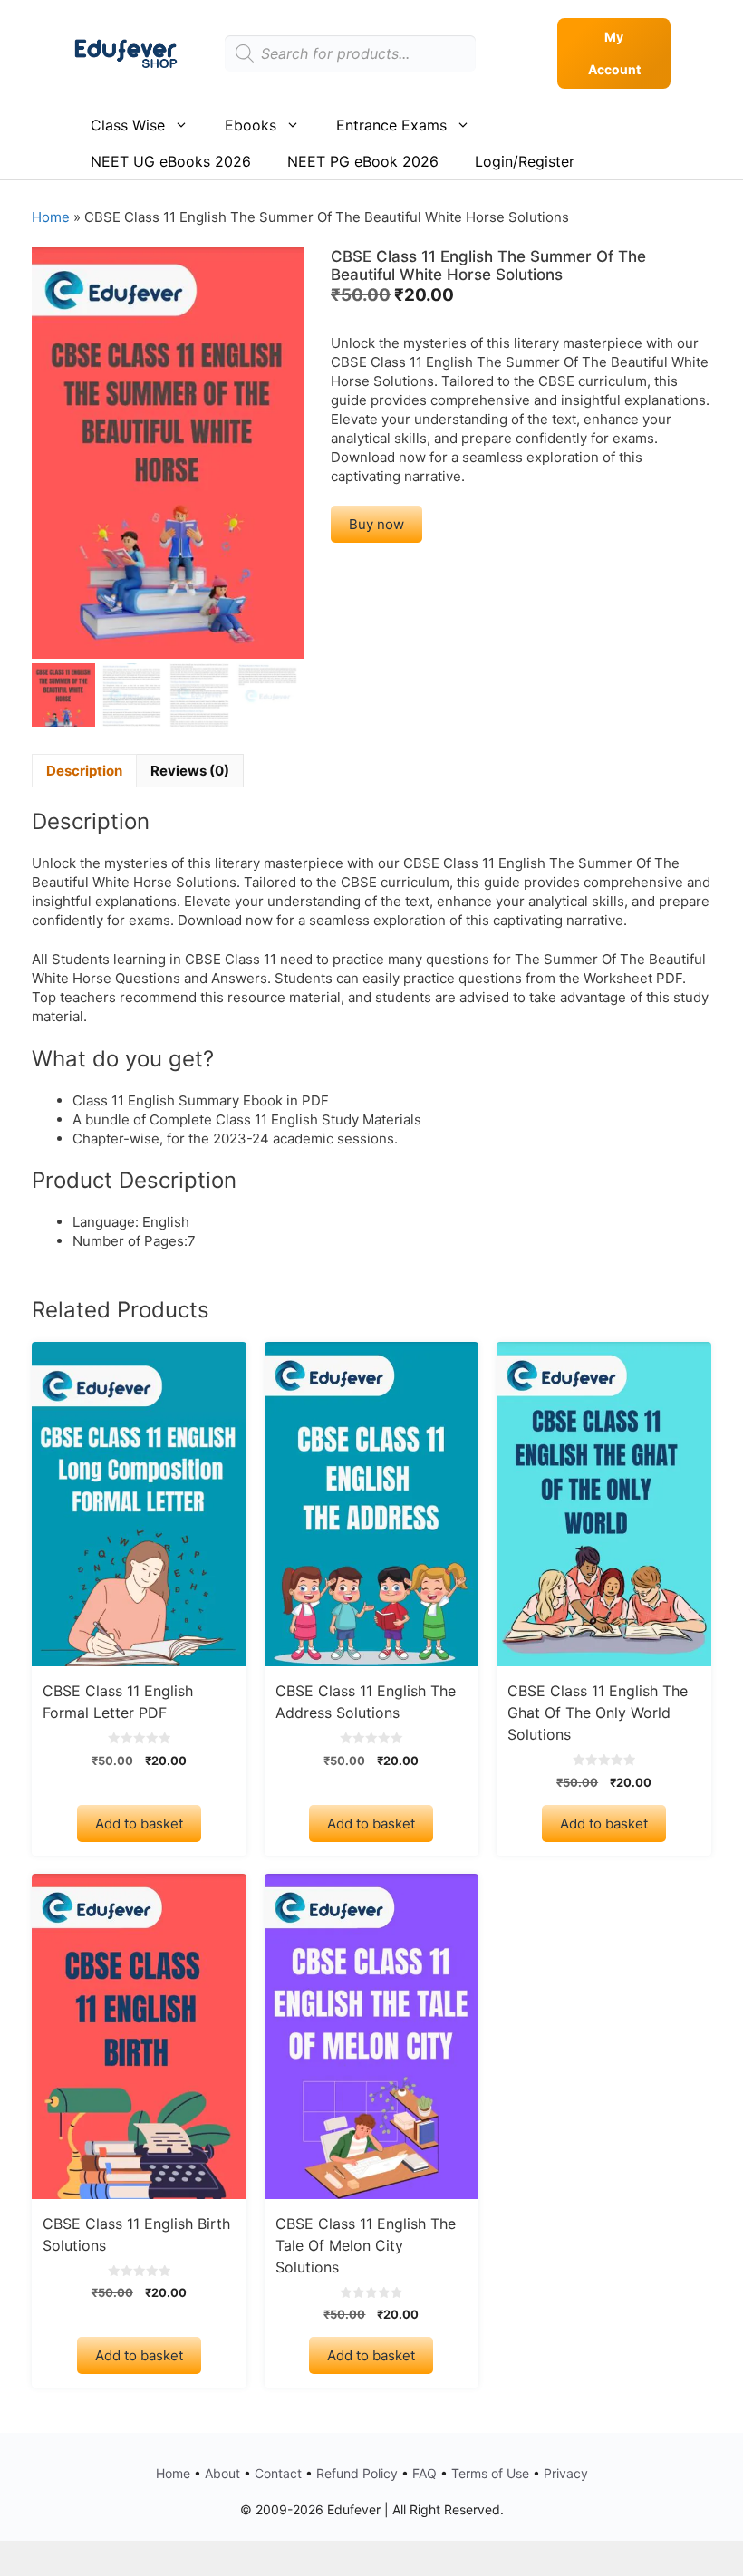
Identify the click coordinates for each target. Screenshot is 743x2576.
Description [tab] (84, 771)
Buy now (376, 524)
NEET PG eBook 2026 (363, 161)
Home (51, 217)
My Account (614, 53)
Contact (278, 2473)
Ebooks (251, 125)
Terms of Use (490, 2473)
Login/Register (525, 161)
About (222, 2473)
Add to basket (139, 1823)
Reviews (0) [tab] (190, 771)
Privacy (566, 2473)
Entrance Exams (391, 125)
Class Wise (128, 125)
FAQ (425, 2473)
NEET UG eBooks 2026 (171, 161)
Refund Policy (357, 2473)
